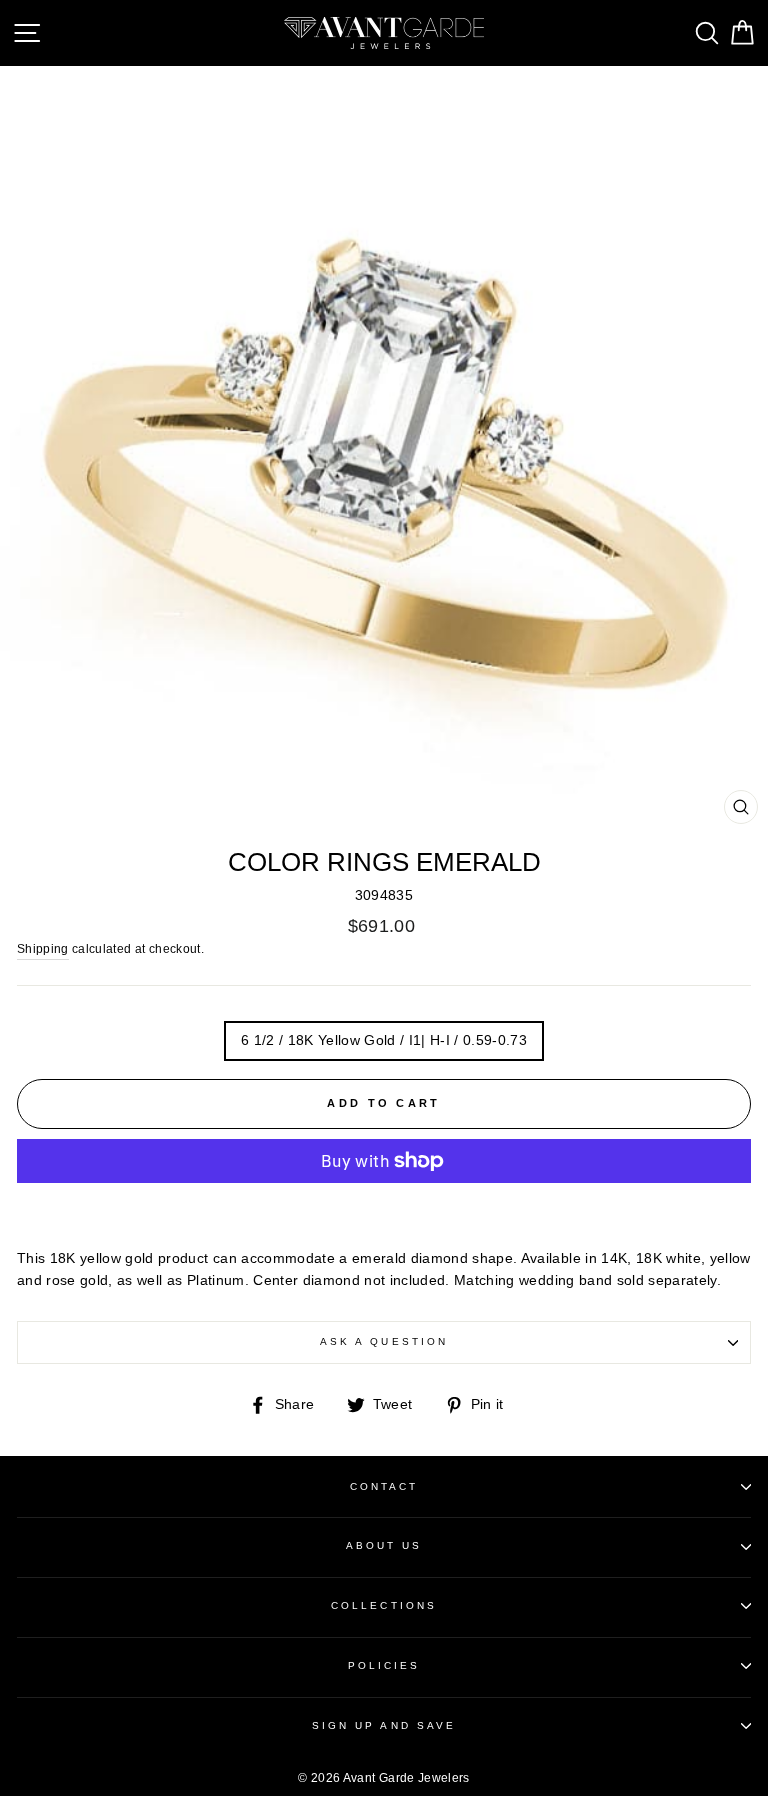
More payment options (384, 1206)
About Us (384, 1545)
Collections (384, 1605)
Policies (384, 1665)
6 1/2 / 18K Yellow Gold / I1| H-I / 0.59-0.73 (384, 1040)
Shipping (43, 949)
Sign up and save (384, 1725)
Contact (384, 1486)
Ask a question (384, 1341)
